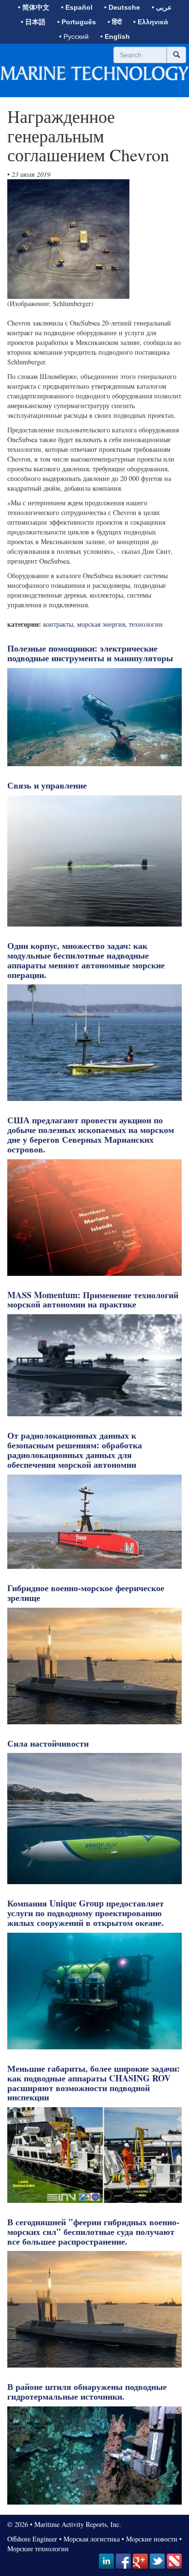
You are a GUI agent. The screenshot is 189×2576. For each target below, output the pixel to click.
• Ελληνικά (151, 22)
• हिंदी (115, 22)
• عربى (162, 7)
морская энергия (101, 624)
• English (115, 36)
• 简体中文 (34, 7)
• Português (77, 22)
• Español (77, 7)
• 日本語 (33, 22)
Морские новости (152, 2539)
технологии (146, 624)
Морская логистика (92, 2539)
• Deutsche (122, 7)
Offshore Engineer (32, 2539)
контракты (58, 624)
